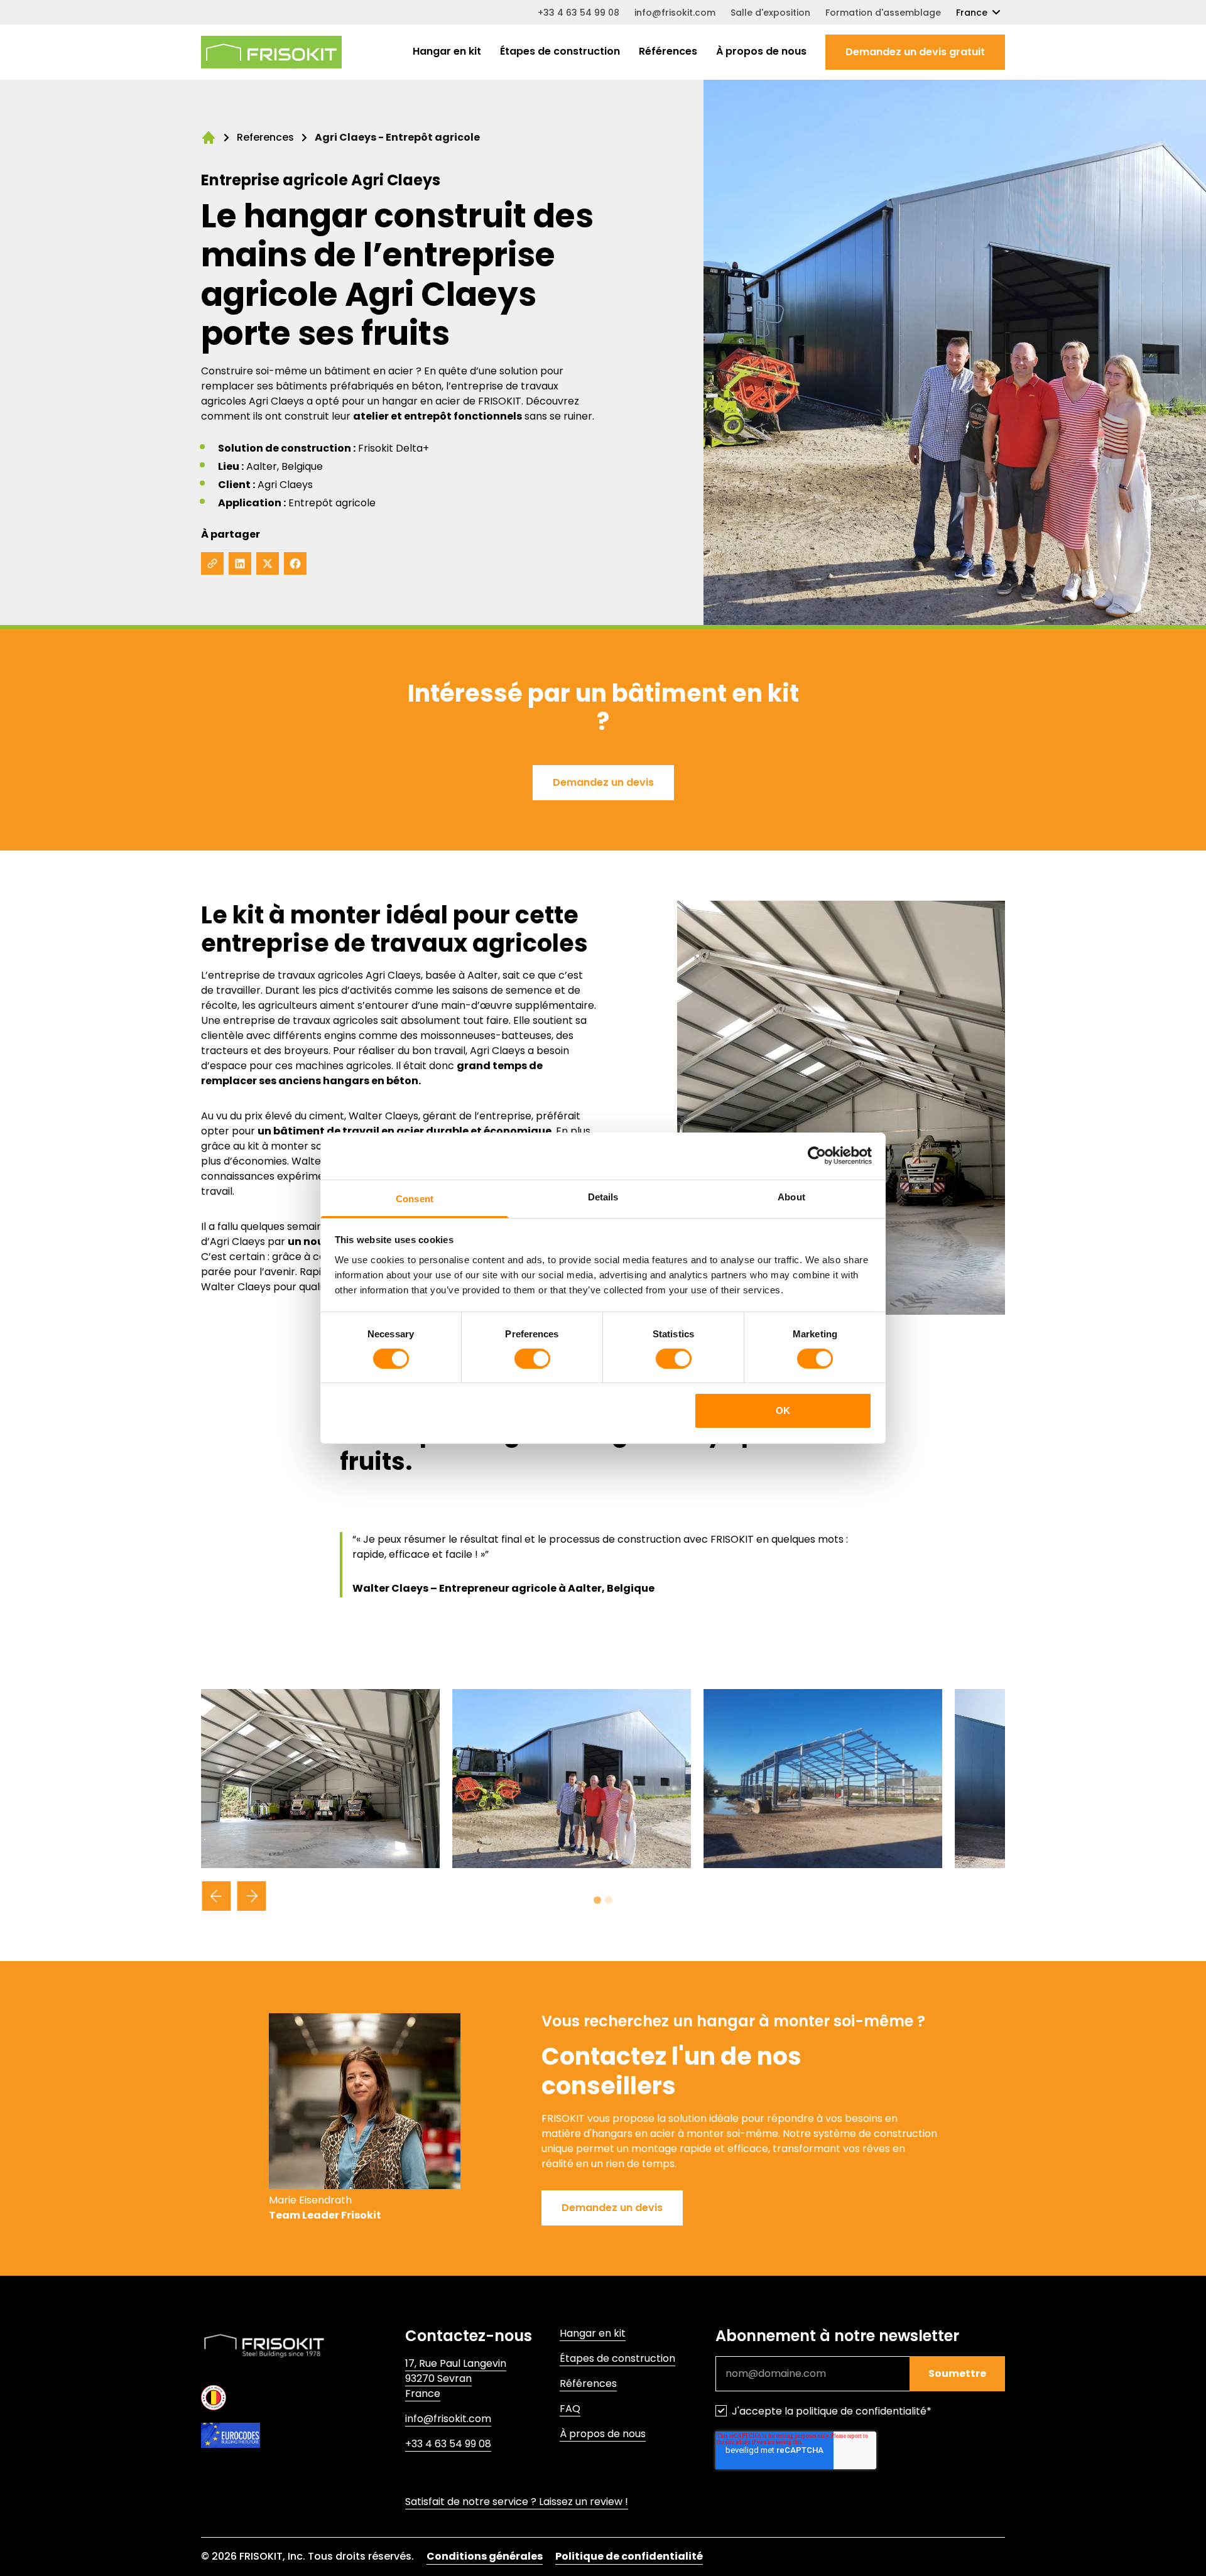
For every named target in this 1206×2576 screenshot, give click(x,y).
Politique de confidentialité (629, 2556)
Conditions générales (485, 2556)
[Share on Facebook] (295, 563)
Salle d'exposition (770, 13)
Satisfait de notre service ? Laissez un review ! (517, 2502)
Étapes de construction (560, 51)
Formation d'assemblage (883, 13)
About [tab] (791, 1196)
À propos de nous (761, 51)
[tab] (597, 1900)
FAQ (570, 2409)
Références (668, 51)
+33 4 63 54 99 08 (579, 13)
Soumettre (957, 2373)
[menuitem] (447, 52)
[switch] (532, 1359)
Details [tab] (603, 1196)
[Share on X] (268, 563)
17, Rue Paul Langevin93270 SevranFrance (456, 2378)
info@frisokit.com (675, 13)
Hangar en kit (447, 51)
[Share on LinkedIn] (240, 563)
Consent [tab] (415, 1198)
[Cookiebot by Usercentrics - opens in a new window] (817, 1156)
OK (783, 1410)
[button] (915, 52)
